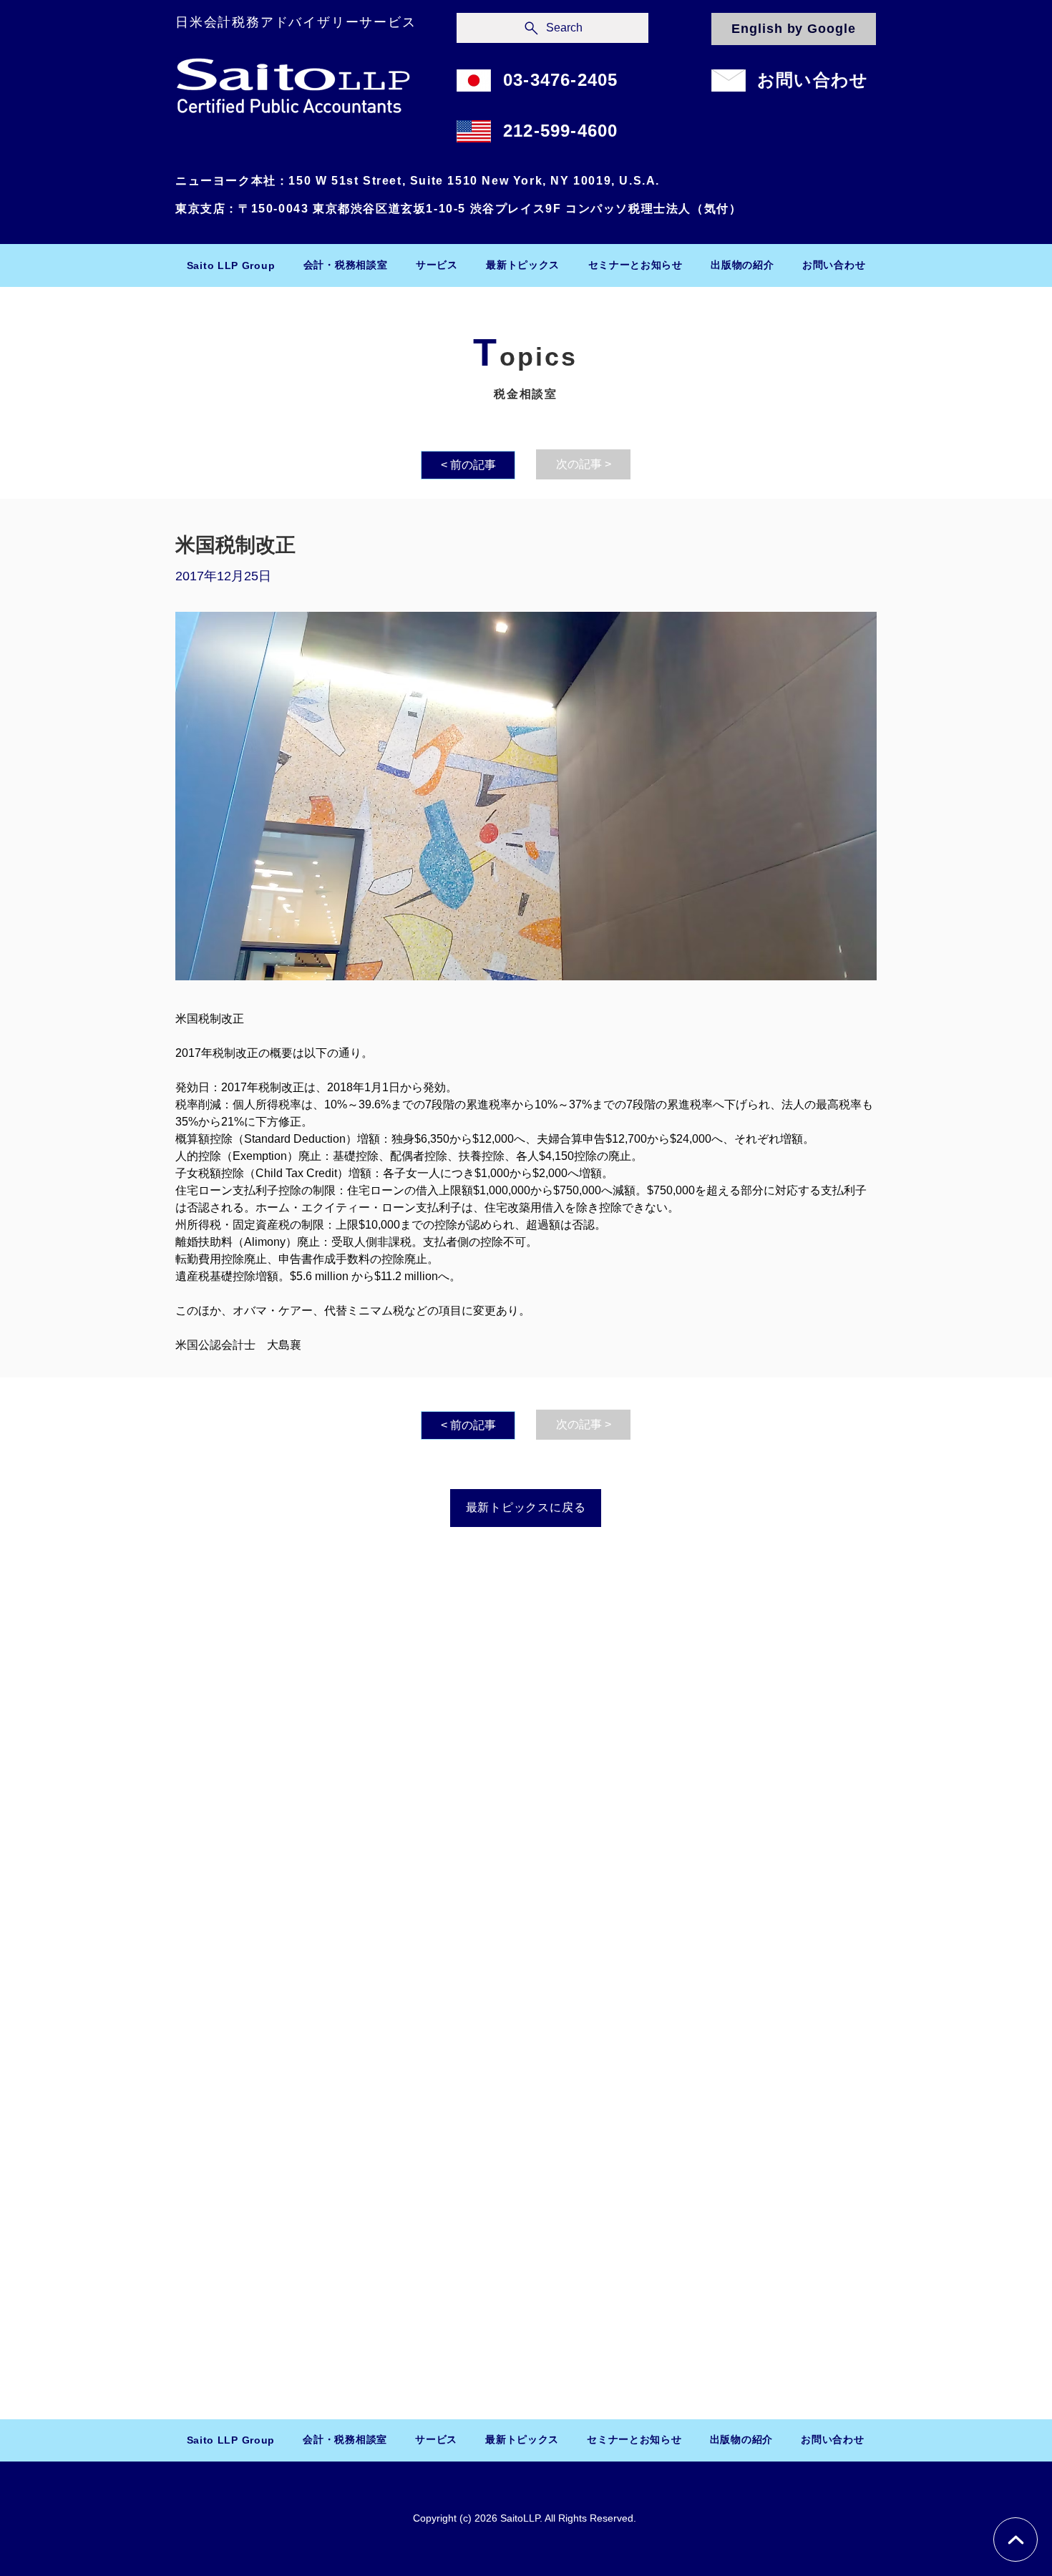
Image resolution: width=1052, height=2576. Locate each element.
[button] (345, 265)
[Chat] (1016, 2540)
